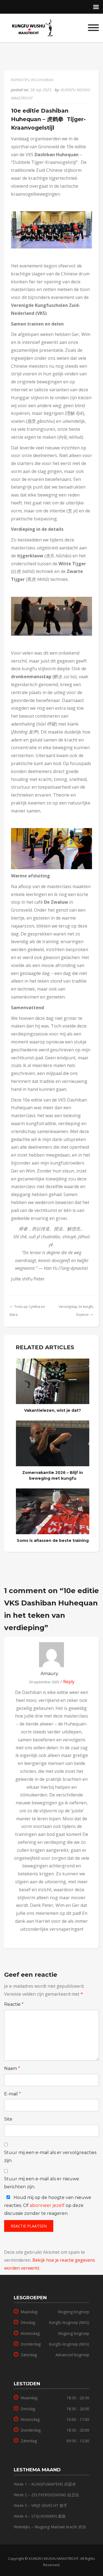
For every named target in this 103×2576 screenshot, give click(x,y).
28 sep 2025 (41, 90)
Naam (12, 2068)
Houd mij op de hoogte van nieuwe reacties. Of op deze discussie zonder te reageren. (48, 2205)
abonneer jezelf (47, 2205)
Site (8, 2119)
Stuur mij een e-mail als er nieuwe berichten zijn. (42, 2183)
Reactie (14, 2004)
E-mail (12, 2094)
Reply (68, 1682)
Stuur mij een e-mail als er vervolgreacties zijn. (50, 2156)
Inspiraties (20, 80)
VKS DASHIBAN (42, 80)
